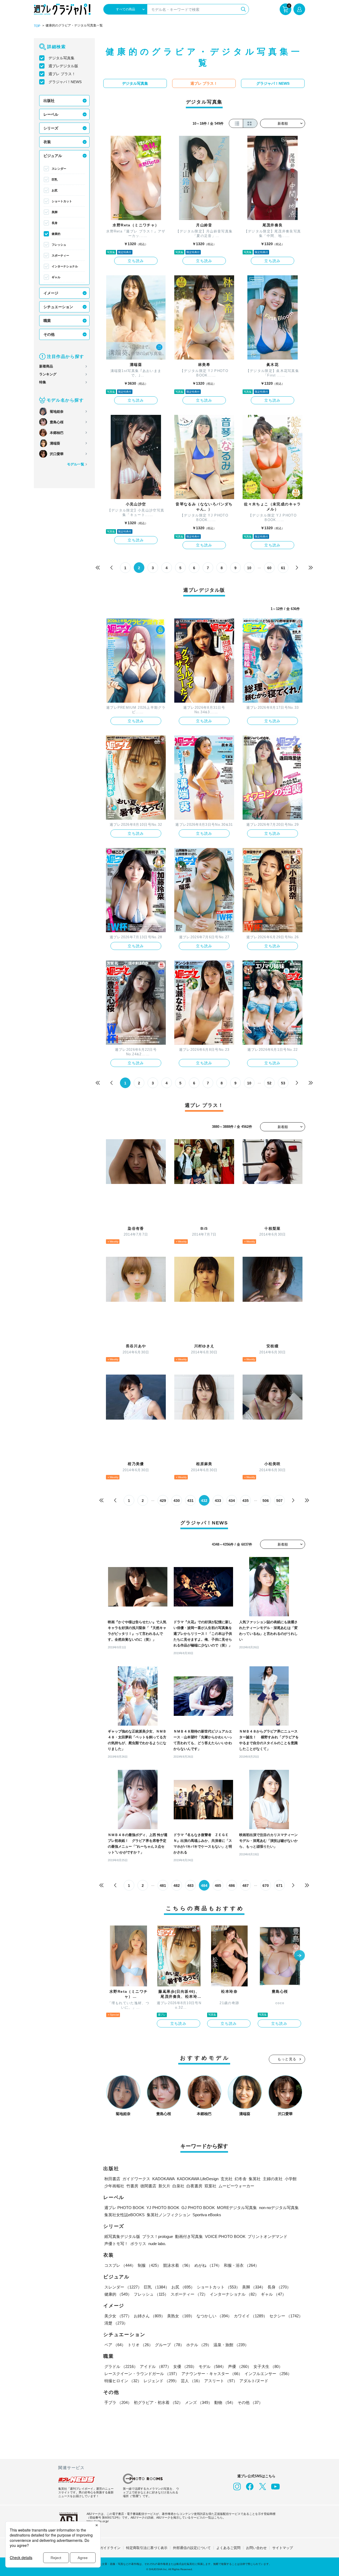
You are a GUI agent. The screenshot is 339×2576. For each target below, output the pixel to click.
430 (177, 1501)
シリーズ (51, 128)
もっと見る (287, 2059)
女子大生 (268, 2366)
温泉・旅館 (231, 2345)
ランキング (48, 374)
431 (190, 1501)
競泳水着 (178, 2265)
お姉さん (149, 2316)
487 (246, 1886)
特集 (43, 382)
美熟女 (181, 2316)
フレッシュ (59, 245)
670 (266, 1886)
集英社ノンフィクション (169, 2215)
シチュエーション (58, 307)
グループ (169, 2345)
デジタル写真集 (61, 58)
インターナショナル (65, 266)
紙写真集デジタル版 (122, 2236)
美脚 (55, 212)
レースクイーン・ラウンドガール (142, 2374)
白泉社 (178, 2186)
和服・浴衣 (241, 2265)
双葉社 (210, 2186)
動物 (225, 2402)
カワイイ (251, 2316)
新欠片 (164, 2186)
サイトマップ (283, 2548)
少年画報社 (114, 2186)
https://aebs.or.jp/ (98, 2521)
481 (163, 1886)
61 (283, 568)
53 (283, 1083)
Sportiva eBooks (207, 2215)
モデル (212, 2366)
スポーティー (60, 255)
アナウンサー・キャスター (212, 2374)
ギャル (56, 277)
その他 (49, 334)
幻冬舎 (241, 2179)
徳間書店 (148, 2186)
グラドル (121, 2366)
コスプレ (120, 2265)
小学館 (291, 2179)
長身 (55, 223)
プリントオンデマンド (267, 2236)
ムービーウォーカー (236, 2186)
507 (279, 1501)
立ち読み (136, 261)
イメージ (51, 293)
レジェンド (161, 2381)
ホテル (199, 2345)
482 (177, 1886)
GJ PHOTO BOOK (198, 2208)
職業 (47, 321)
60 (269, 568)
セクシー (286, 2316)
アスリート (221, 2381)
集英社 (255, 2179)
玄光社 (227, 2179)
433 (218, 1501)
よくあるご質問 (228, 2548)
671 (279, 1886)
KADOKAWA (164, 2179)
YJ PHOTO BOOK (163, 2208)
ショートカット (62, 201)
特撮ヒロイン (123, 2381)
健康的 (56, 234)
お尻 (55, 190)
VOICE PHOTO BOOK (225, 2236)
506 (266, 1501)
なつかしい (214, 2316)
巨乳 (55, 179)
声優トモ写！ (116, 2244)
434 (232, 1501)
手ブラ (118, 2402)
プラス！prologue (158, 2236)
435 (246, 1501)
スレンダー (59, 169)
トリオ (140, 2345)
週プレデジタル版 (63, 66)
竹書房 (132, 2186)
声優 (240, 2366)
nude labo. (157, 2244)
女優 (185, 2366)
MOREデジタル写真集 (237, 2208)
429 (163, 1501)
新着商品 (46, 366)
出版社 (49, 101)
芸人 (191, 2381)
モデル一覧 (76, 464)
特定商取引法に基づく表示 (147, 2548)
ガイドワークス (136, 2179)
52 (269, 1083)
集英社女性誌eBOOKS (124, 2215)
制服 (149, 2265)
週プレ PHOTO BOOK (124, 2208)
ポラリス (138, 2244)
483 (190, 1886)
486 (232, 1886)
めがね (208, 2265)
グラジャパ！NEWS (65, 82)
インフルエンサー (268, 2374)
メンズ (199, 2402)
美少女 (118, 2316)
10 (249, 568)
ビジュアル (53, 156)
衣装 (47, 142)
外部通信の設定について (192, 2548)
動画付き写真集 (189, 2236)
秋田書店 (112, 2179)
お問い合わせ (256, 2548)
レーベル (51, 114)
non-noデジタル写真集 (279, 2208)
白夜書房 (194, 2186)
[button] (300, 1956)
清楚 (116, 2323)
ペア (115, 2345)
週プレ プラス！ (62, 74)
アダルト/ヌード (254, 2381)
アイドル (155, 2366)
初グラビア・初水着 (158, 2402)
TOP (37, 26)
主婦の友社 (273, 2179)
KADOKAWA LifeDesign (198, 2179)
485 (218, 1886)
